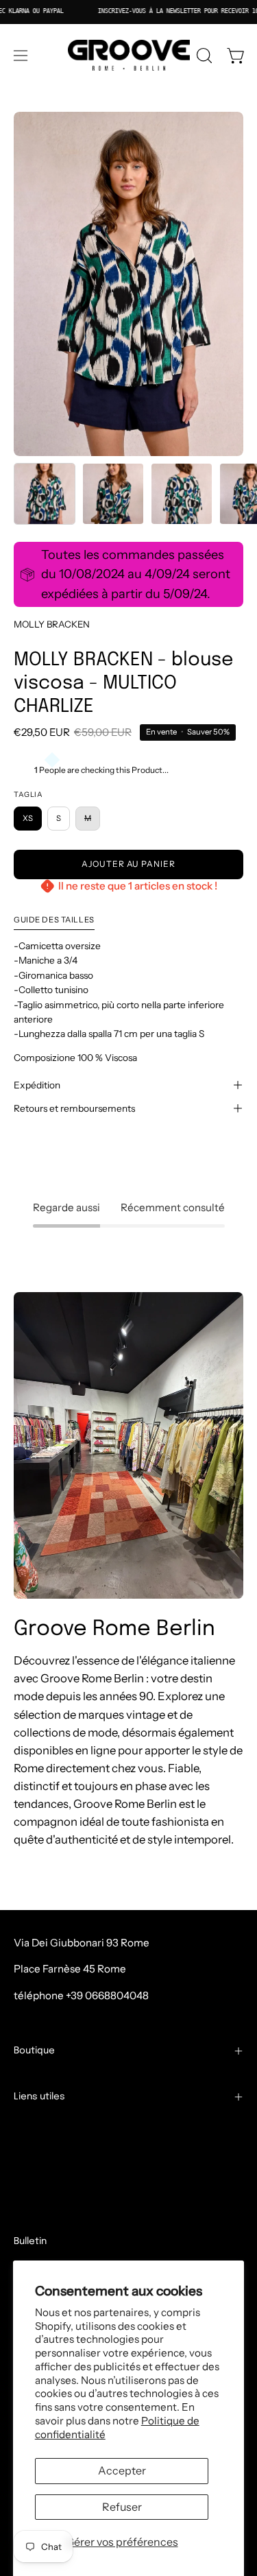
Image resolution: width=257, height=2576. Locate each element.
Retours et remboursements (74, 1108)
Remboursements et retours (82, 2174)
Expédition (37, 1085)
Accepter (122, 2470)
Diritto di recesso (63, 2218)
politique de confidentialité (79, 2196)
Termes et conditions (64, 2131)
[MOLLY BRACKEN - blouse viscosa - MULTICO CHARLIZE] (45, 494)
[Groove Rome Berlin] (129, 56)
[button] (203, 56)
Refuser (122, 2507)
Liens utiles (39, 2097)
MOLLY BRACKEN (52, 624)
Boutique (34, 2051)
